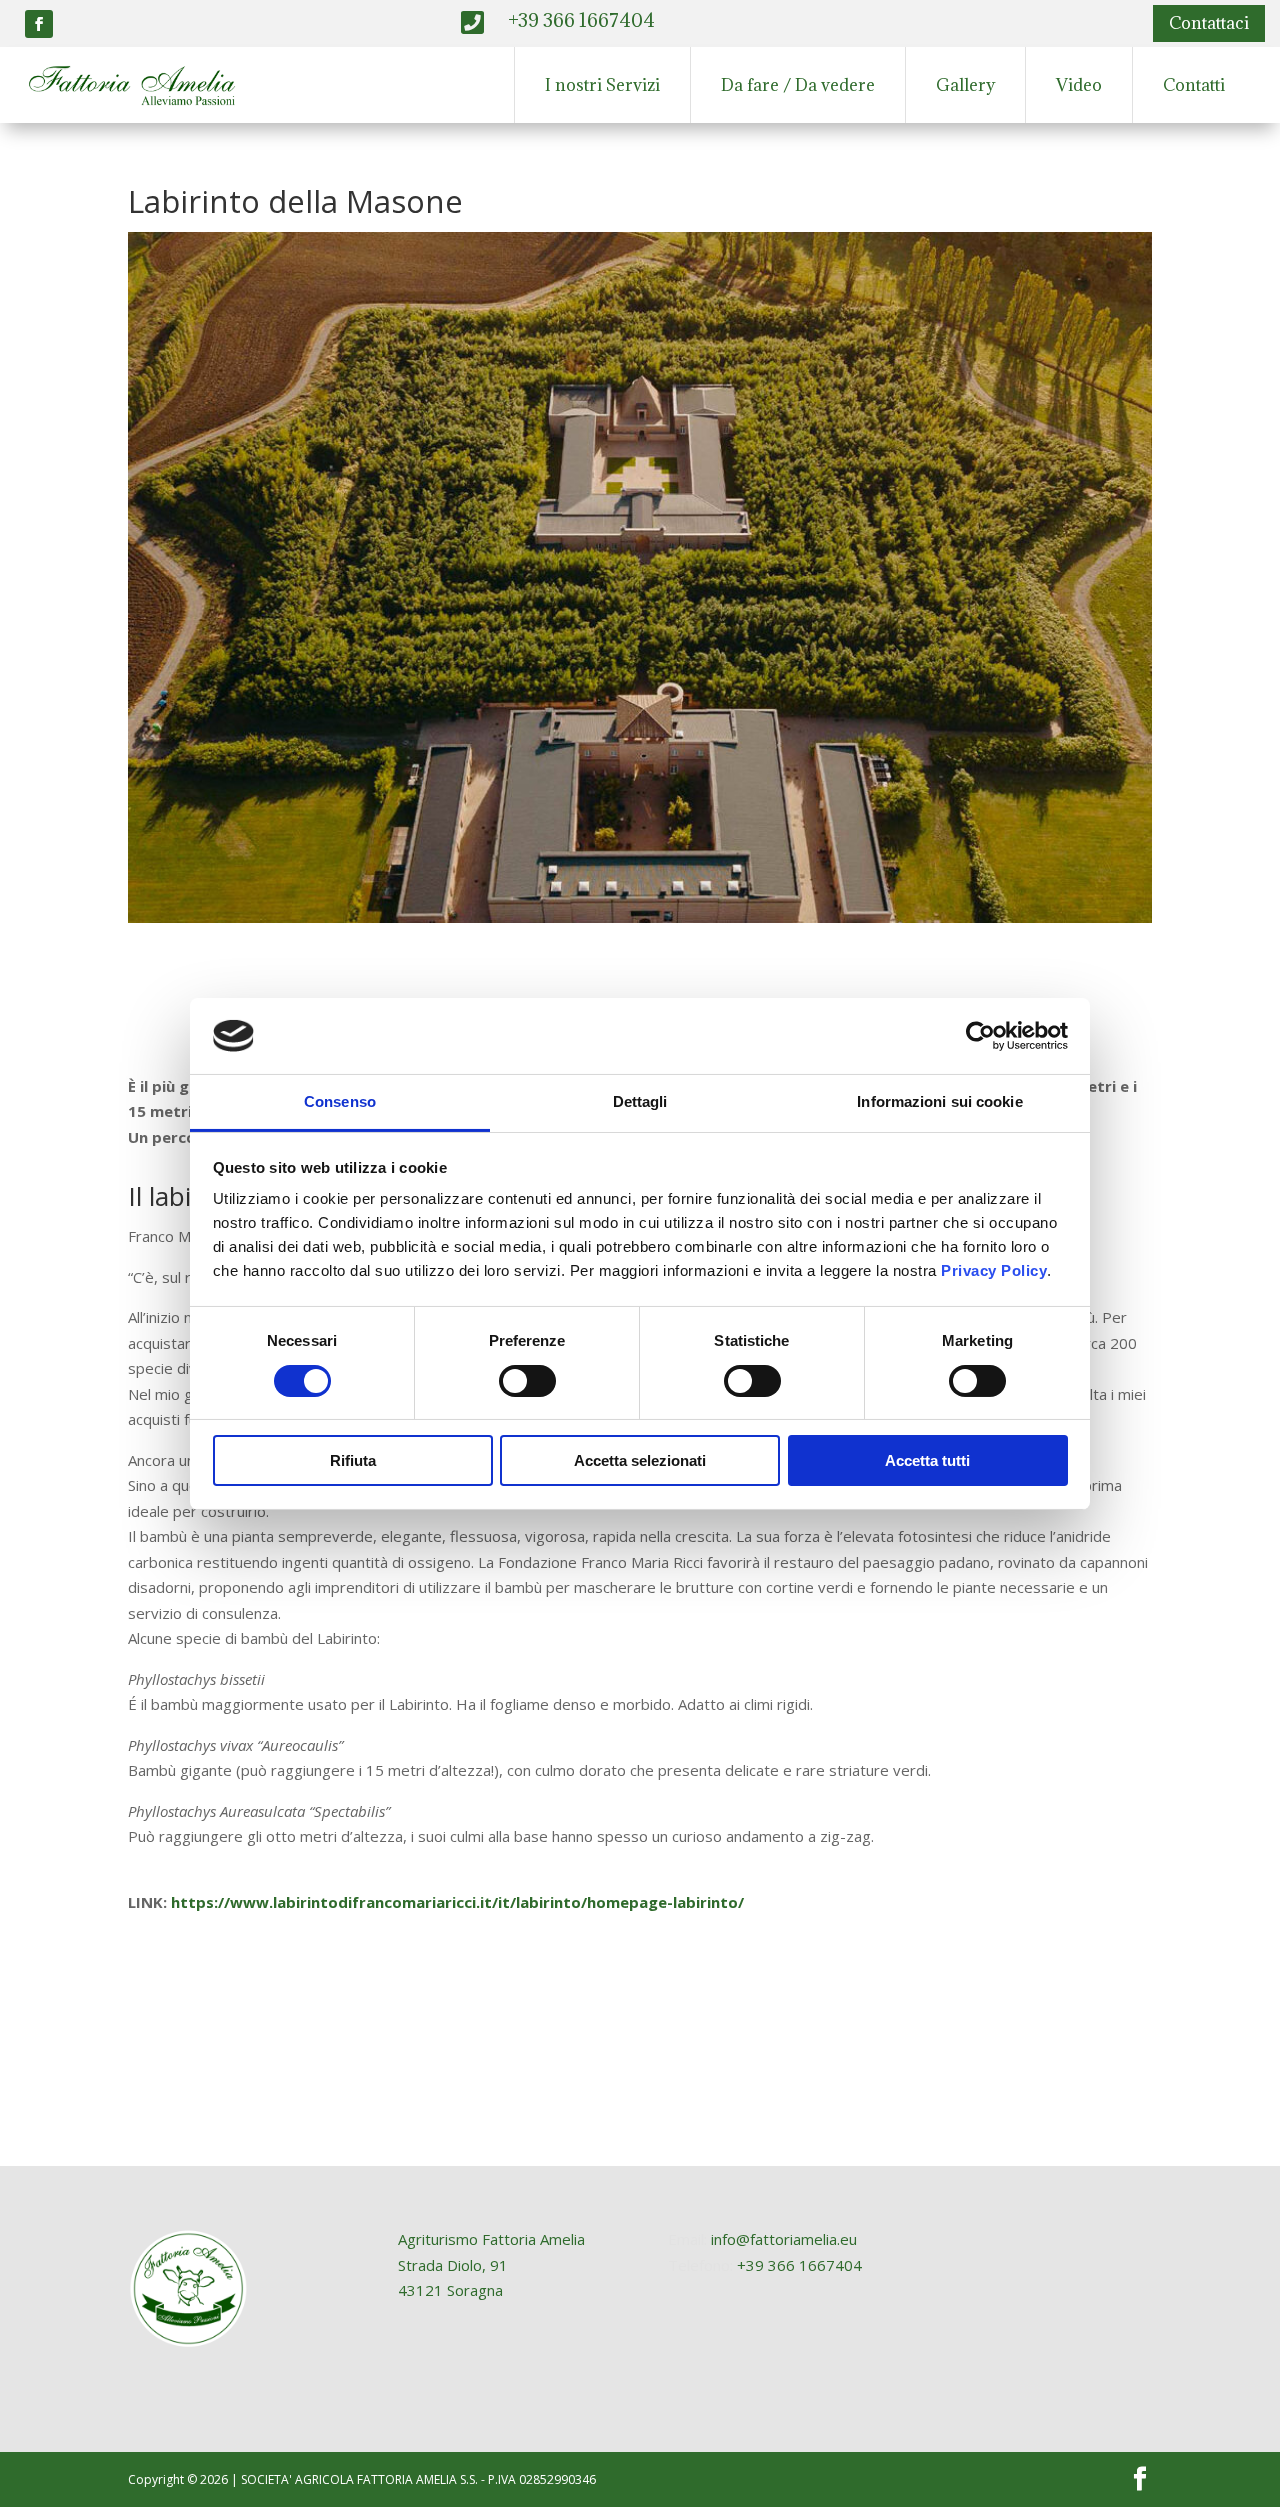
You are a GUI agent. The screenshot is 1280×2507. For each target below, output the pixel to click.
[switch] (527, 1381)
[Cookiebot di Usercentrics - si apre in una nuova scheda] (980, 1036)
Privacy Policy (994, 1270)
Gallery (965, 85)
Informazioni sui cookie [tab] (939, 1101)
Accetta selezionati (640, 1460)
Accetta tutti (927, 1460)
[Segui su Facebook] (39, 24)
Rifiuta (353, 1460)
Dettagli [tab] (640, 1101)
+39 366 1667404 (799, 2265)
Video (1079, 85)
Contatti (1194, 85)
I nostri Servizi (602, 85)
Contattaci (1209, 23)
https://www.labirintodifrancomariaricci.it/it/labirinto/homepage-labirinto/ (457, 1902)
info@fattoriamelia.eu (784, 2239)
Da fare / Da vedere (798, 85)
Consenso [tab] (340, 1101)
